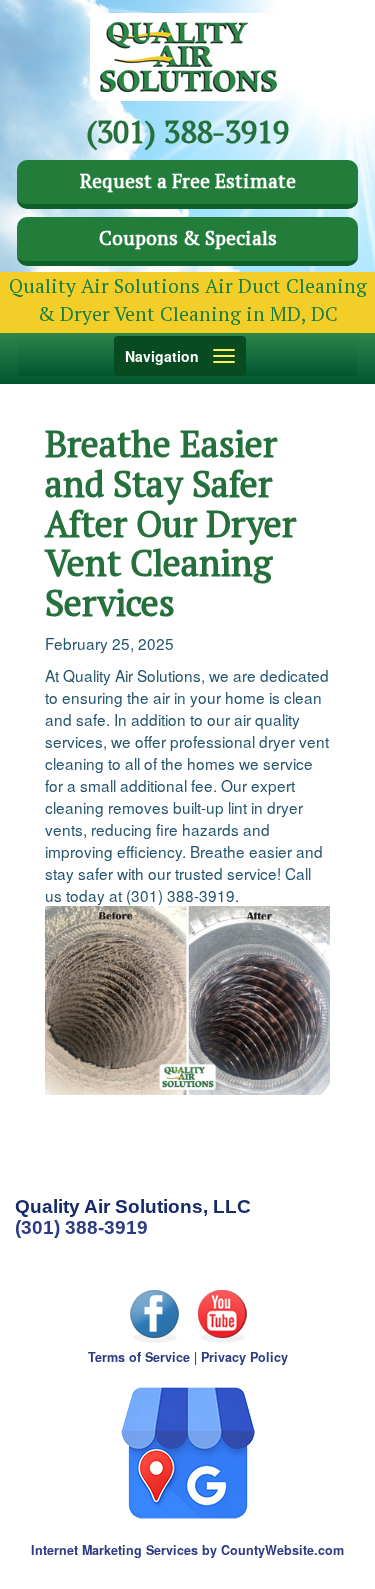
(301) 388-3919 (81, 1227)
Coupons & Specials (188, 238)
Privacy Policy (244, 1357)
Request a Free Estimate (188, 181)
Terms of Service (139, 1357)
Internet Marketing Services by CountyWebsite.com (187, 1550)
